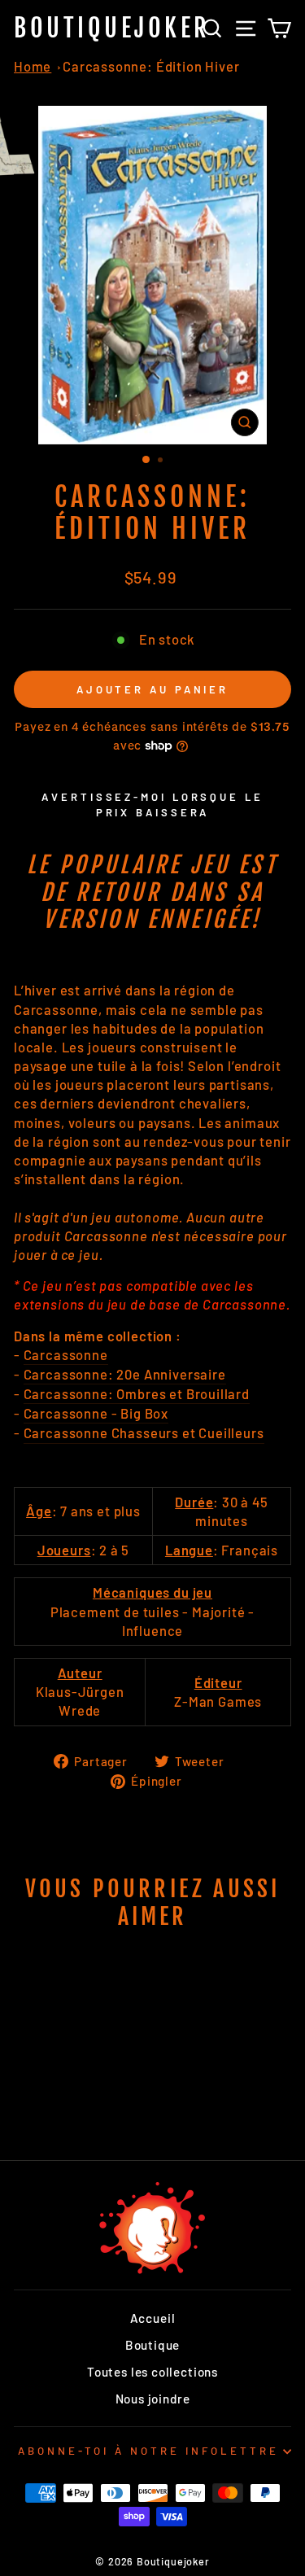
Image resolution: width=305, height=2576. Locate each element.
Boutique (153, 2345)
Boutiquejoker (112, 28)
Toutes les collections (152, 2372)
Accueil (153, 2318)
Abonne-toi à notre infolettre (148, 2451)
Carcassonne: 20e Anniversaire (125, 1374)
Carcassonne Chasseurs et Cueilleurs (144, 1432)
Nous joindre (153, 2399)
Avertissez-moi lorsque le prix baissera (152, 804)
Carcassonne (66, 1354)
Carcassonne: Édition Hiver (151, 66)
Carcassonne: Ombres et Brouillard (137, 1393)
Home (33, 66)
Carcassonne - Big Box (96, 1413)
